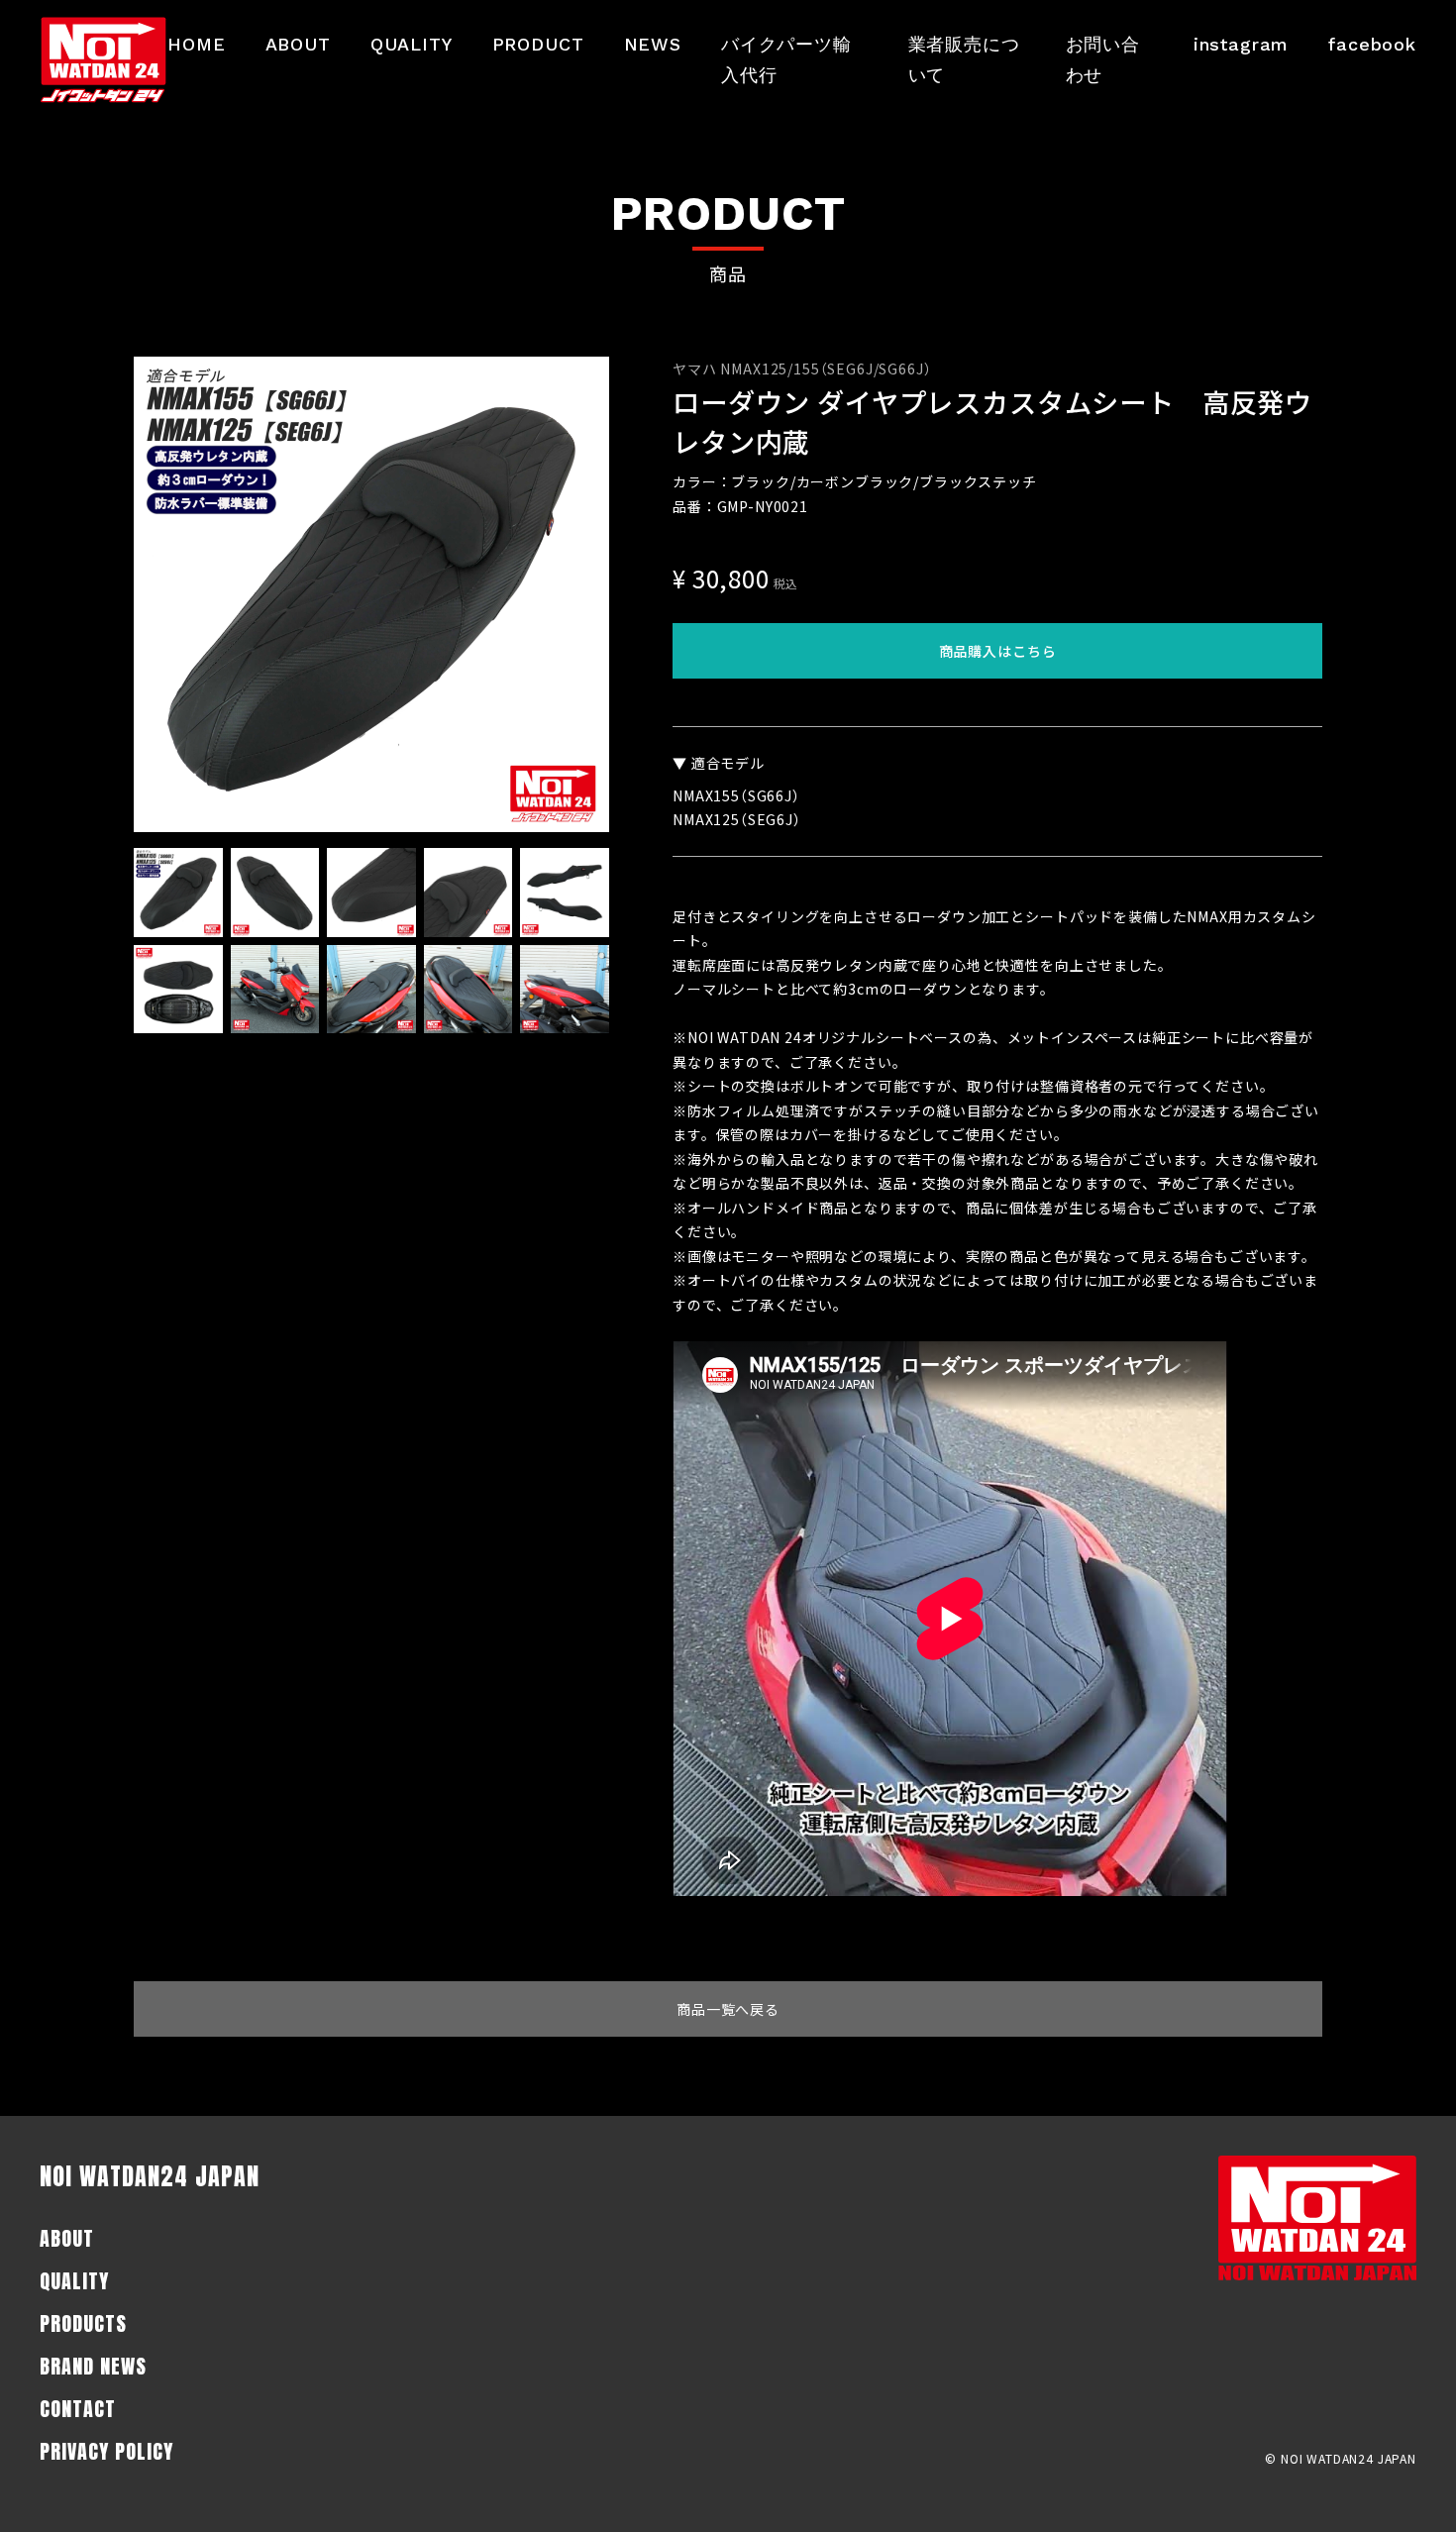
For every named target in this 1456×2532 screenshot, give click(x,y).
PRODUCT (538, 44)
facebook (1372, 44)
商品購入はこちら (998, 651)
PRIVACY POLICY (106, 2451)
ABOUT (298, 44)
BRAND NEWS (93, 2366)
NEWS (653, 44)
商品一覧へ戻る (728, 2009)
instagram (1242, 44)
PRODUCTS (83, 2323)
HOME (196, 44)
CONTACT (78, 2409)
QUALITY (412, 44)
